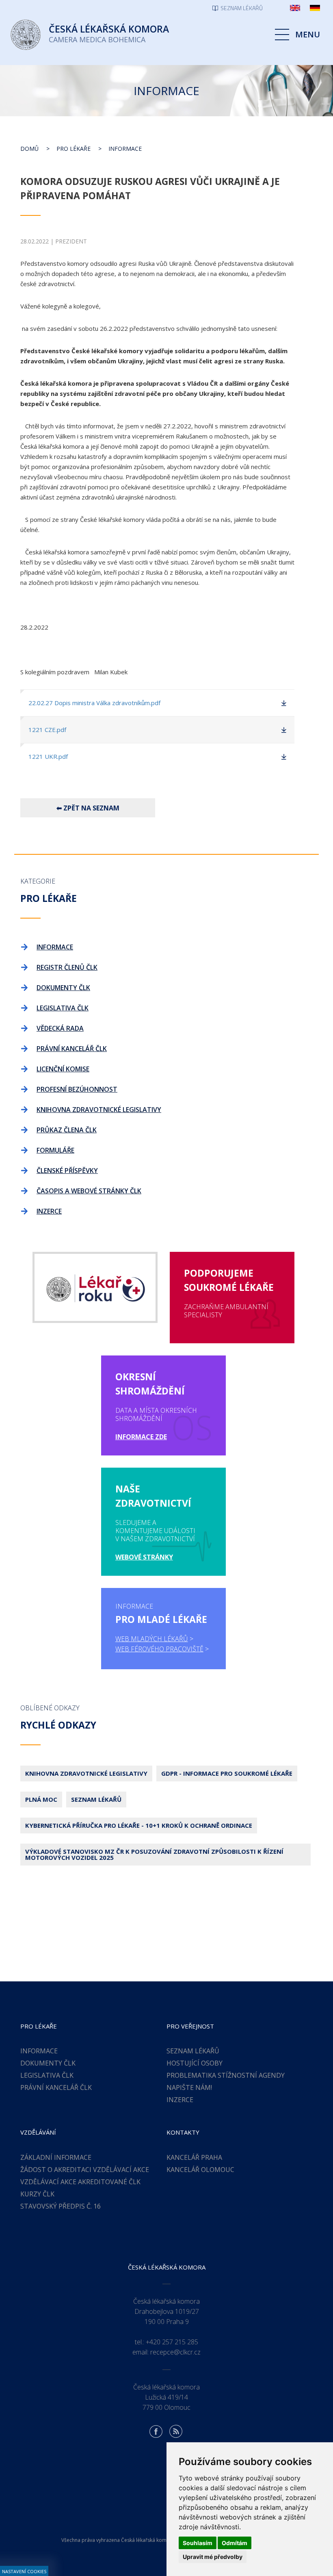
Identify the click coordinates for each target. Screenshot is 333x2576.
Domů (29, 149)
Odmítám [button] (235, 2543)
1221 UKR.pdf (48, 756)
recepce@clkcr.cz (175, 2352)
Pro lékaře (74, 149)
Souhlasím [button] (198, 2543)
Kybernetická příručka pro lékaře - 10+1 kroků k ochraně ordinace (139, 1825)
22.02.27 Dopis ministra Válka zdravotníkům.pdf (94, 703)
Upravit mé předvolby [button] (213, 2557)
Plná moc (41, 1799)
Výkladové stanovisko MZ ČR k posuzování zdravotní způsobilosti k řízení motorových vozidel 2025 (154, 1854)
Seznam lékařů (96, 1799)
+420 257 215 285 (172, 2342)
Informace (125, 149)
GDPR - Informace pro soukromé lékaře (227, 1773)
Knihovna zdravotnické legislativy (86, 1773)
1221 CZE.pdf (47, 730)
